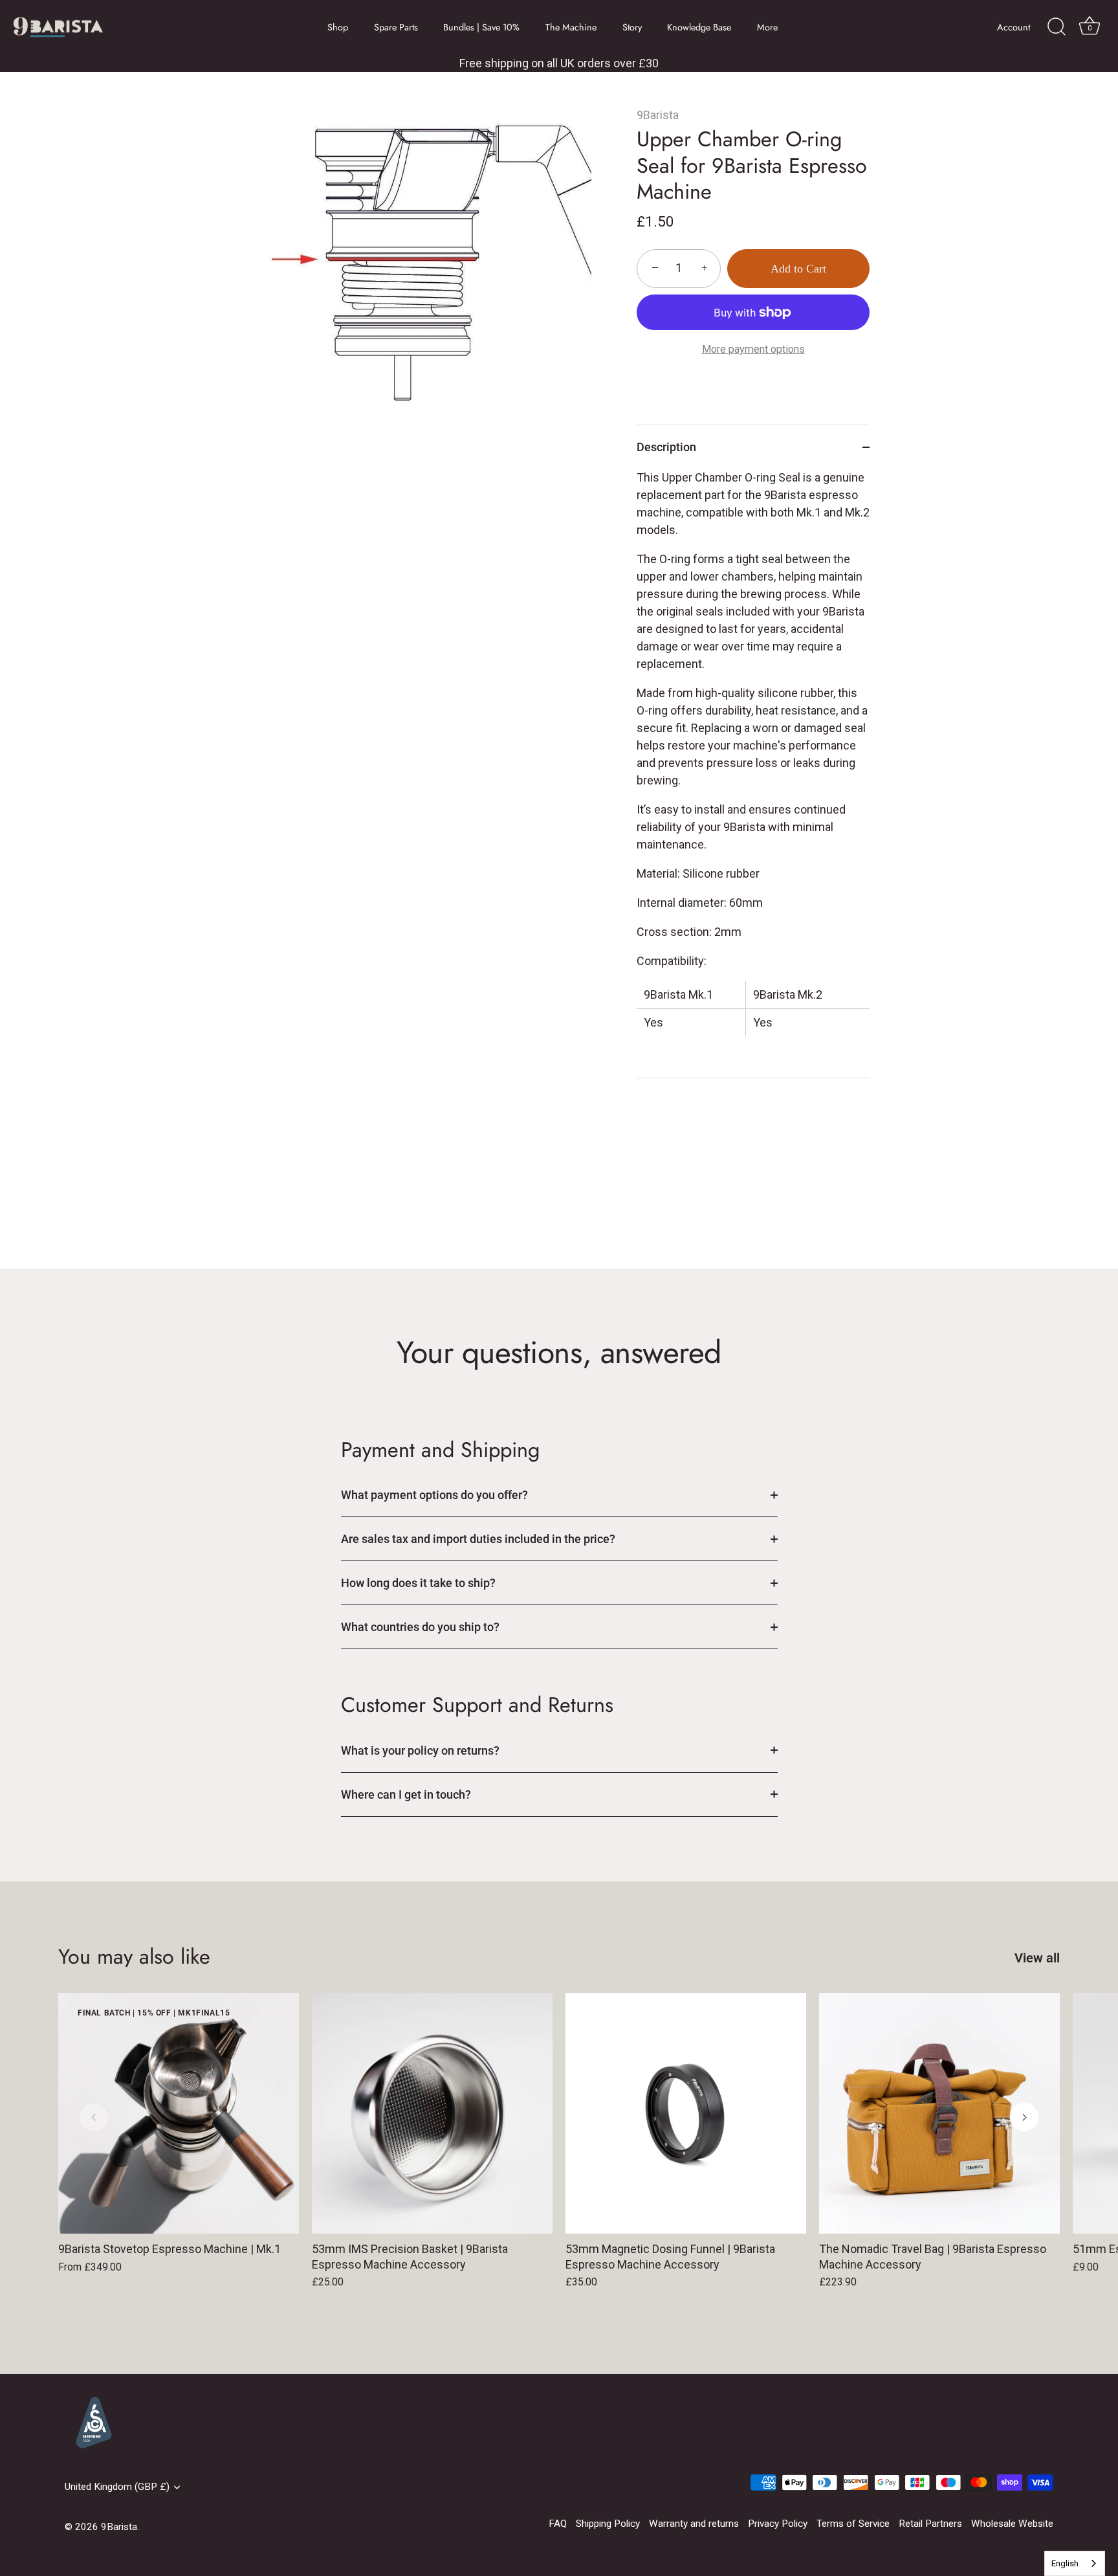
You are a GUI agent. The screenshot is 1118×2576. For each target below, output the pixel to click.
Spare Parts (396, 27)
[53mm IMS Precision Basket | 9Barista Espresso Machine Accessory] (432, 2113)
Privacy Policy (778, 2524)
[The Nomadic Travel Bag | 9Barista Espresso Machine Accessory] (939, 2113)
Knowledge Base (699, 27)
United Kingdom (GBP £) (117, 2487)
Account (1014, 27)
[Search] (1057, 27)
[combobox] (1075, 2563)
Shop (338, 27)
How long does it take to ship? (418, 1583)
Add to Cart (798, 269)
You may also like (134, 1956)
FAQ (558, 2524)
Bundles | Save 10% (481, 27)
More (767, 27)
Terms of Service (853, 2524)
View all (1037, 1958)
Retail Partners (930, 2524)
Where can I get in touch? (406, 1794)
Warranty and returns (694, 2524)
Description (666, 447)
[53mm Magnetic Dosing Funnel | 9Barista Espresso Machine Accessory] (686, 2113)
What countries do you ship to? (420, 1627)
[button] (94, 2117)
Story (632, 27)
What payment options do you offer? (434, 1495)
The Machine (571, 27)
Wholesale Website (1012, 2524)
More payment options (753, 349)
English (1065, 2563)
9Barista (658, 115)
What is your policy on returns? (420, 1750)
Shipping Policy (608, 2524)
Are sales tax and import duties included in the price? (478, 1539)
